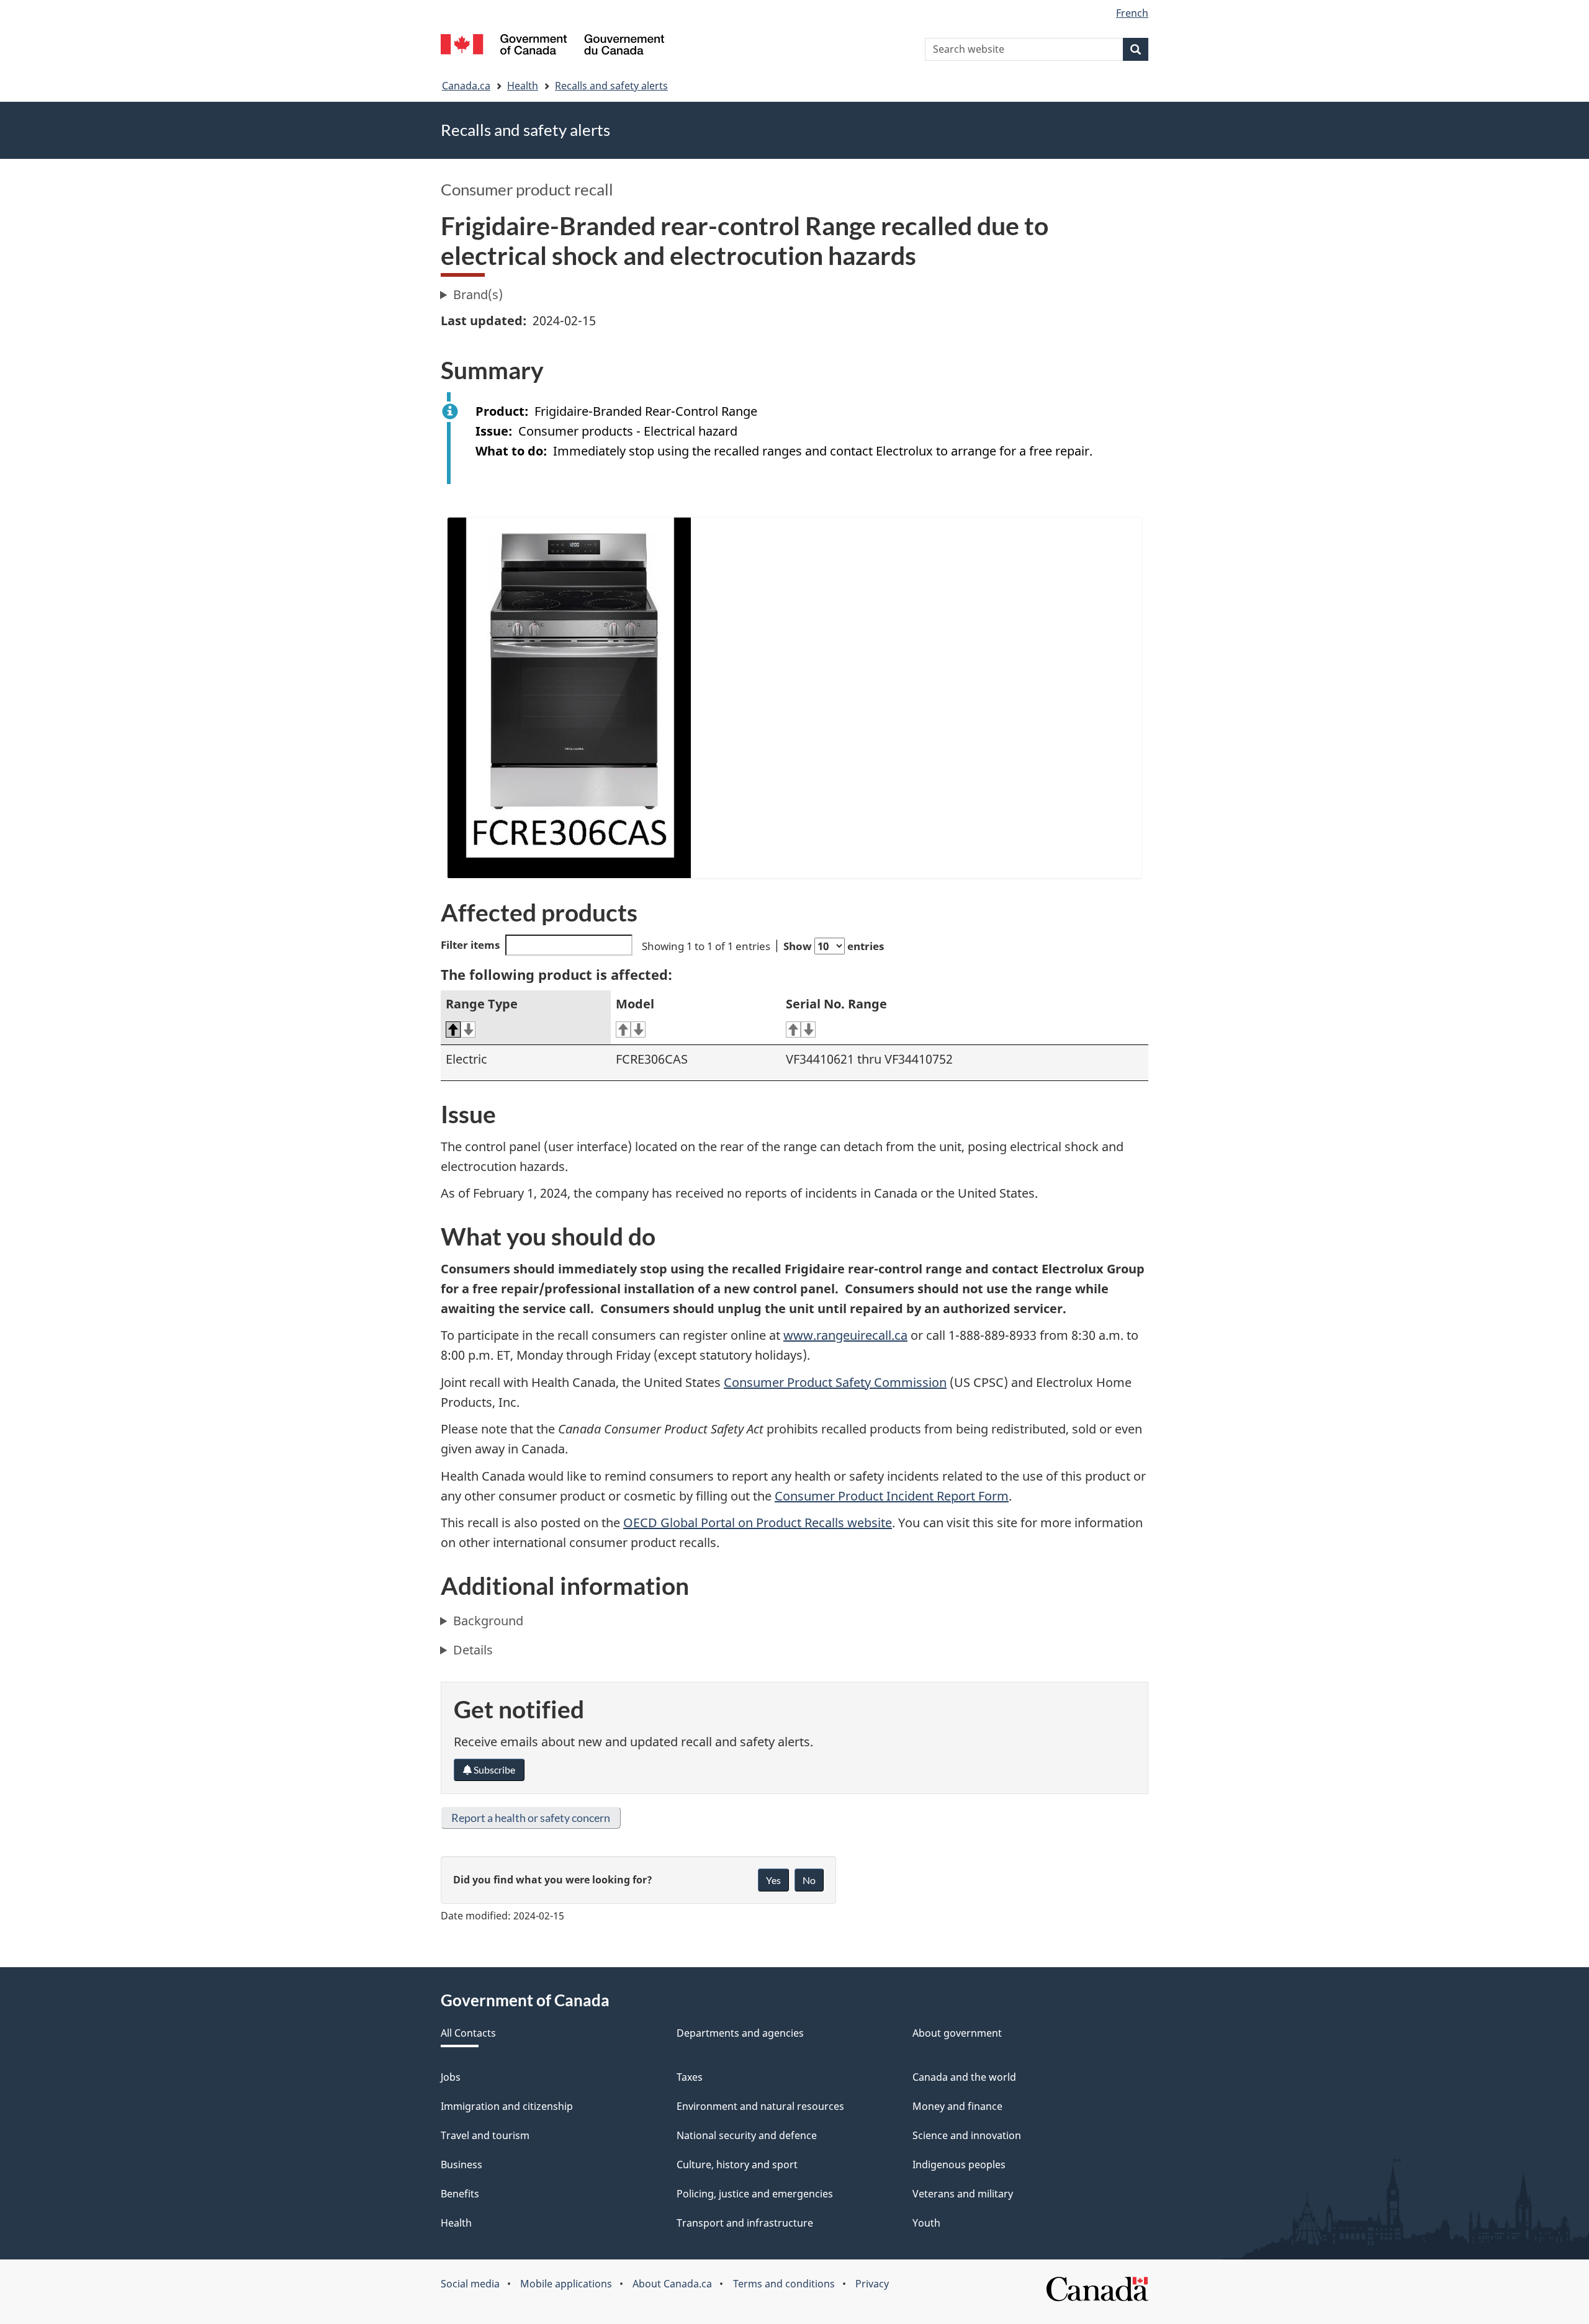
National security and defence (747, 2135)
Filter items (470, 945)
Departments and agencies (740, 2033)
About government (957, 2033)
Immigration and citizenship (507, 2106)
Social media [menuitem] (470, 2284)
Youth (926, 2223)
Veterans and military (963, 2194)
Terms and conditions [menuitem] (784, 2284)
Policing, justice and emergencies (755, 2194)
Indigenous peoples (959, 2165)
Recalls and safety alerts (611, 86)
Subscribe (493, 1770)
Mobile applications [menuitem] (566, 2284)
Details (473, 1650)
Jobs (451, 2077)
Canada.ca (466, 86)
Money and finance (957, 2106)
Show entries (834, 946)
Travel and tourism (485, 2135)
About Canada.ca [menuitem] (672, 2284)
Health (523, 86)
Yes (773, 1880)
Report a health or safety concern (531, 1818)
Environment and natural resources (760, 2106)
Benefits (460, 2194)
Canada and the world (964, 2077)
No (809, 1880)
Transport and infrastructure (745, 2223)
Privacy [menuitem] (872, 2284)
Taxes (690, 2077)
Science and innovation (967, 2135)
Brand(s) (478, 294)
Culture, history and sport (737, 2165)
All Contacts (468, 2033)
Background (488, 1621)
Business (461, 2165)
